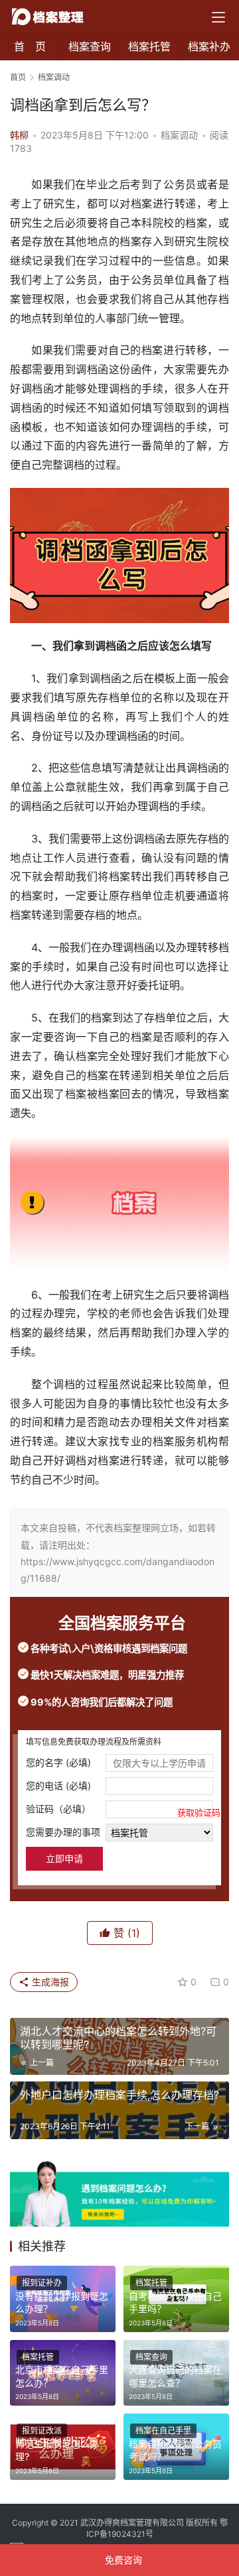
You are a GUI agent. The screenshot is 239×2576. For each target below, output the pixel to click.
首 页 (30, 46)
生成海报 (49, 1982)
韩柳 (19, 135)
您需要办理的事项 (63, 1832)
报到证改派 (42, 2430)
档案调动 (179, 135)
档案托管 (149, 46)
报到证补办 (42, 2283)
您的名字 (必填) (58, 1762)
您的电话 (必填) (58, 1786)
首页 (18, 77)
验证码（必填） (119, 1810)
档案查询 (90, 46)
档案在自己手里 (163, 2430)
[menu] (218, 17)
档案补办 (209, 46)
